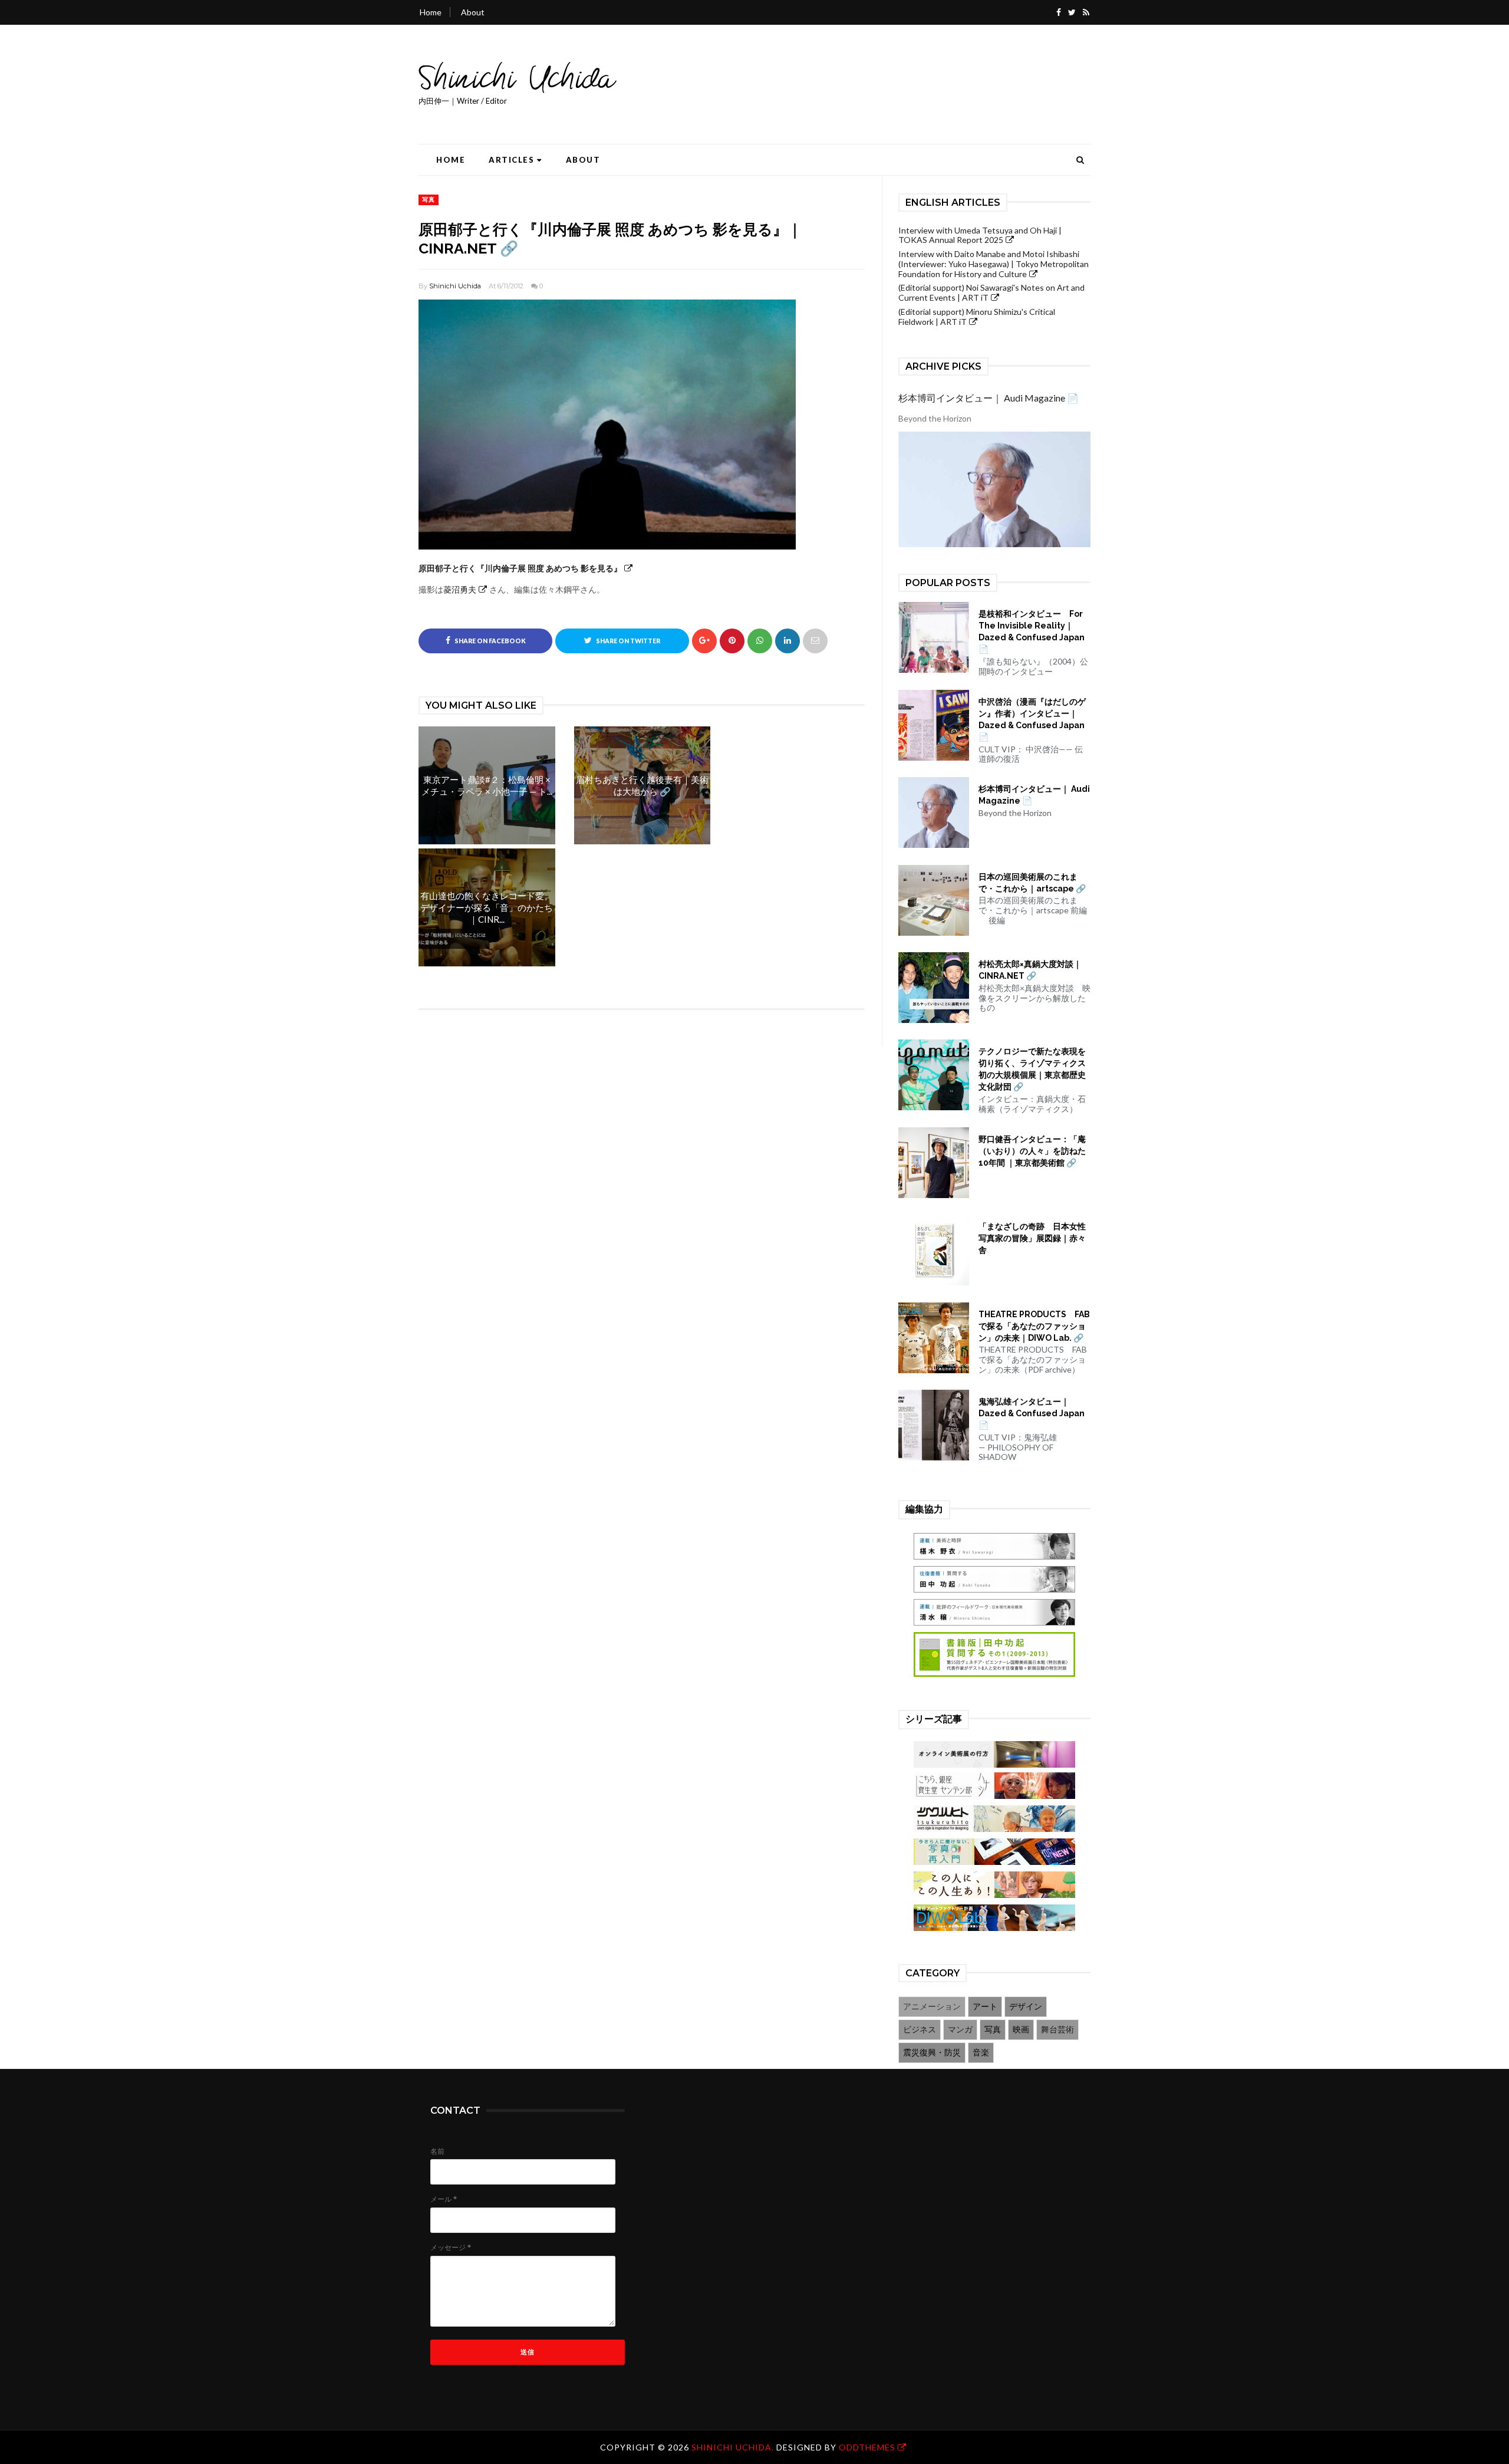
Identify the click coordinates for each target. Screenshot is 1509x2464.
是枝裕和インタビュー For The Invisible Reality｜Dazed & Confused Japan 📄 (1032, 631)
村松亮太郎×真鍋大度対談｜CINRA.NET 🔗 (1030, 970)
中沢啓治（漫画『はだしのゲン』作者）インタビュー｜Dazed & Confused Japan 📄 (1032, 719)
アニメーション (932, 2006)
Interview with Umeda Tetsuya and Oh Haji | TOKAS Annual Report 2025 (980, 235)
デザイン (1026, 2006)
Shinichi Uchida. (734, 2447)
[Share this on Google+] (704, 641)
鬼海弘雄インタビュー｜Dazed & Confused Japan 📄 (1032, 1413)
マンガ (960, 2029)
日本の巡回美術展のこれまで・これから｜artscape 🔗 (1032, 883)
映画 (1021, 2029)
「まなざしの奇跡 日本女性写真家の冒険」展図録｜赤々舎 (1032, 1238)
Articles (511, 160)
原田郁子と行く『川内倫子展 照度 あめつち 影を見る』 (520, 568)
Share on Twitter (627, 641)
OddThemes (867, 2447)
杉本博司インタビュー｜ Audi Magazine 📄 (989, 398)
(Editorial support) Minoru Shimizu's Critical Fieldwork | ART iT (977, 317)
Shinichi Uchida (455, 286)
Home (431, 12)
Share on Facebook (490, 641)
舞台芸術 (1057, 2029)
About (473, 12)
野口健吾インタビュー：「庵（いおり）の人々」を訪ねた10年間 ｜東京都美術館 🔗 (1032, 1151)
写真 (429, 199)
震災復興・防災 (932, 2052)
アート (985, 2006)
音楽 (981, 2052)
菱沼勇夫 (460, 589)
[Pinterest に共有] (815, 641)
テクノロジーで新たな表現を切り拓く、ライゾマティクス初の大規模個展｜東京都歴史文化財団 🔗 (1032, 1069)
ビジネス (920, 2029)
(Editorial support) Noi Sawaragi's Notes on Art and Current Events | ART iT (991, 292)
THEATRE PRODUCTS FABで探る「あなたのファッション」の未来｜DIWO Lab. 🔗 (1034, 1326)
